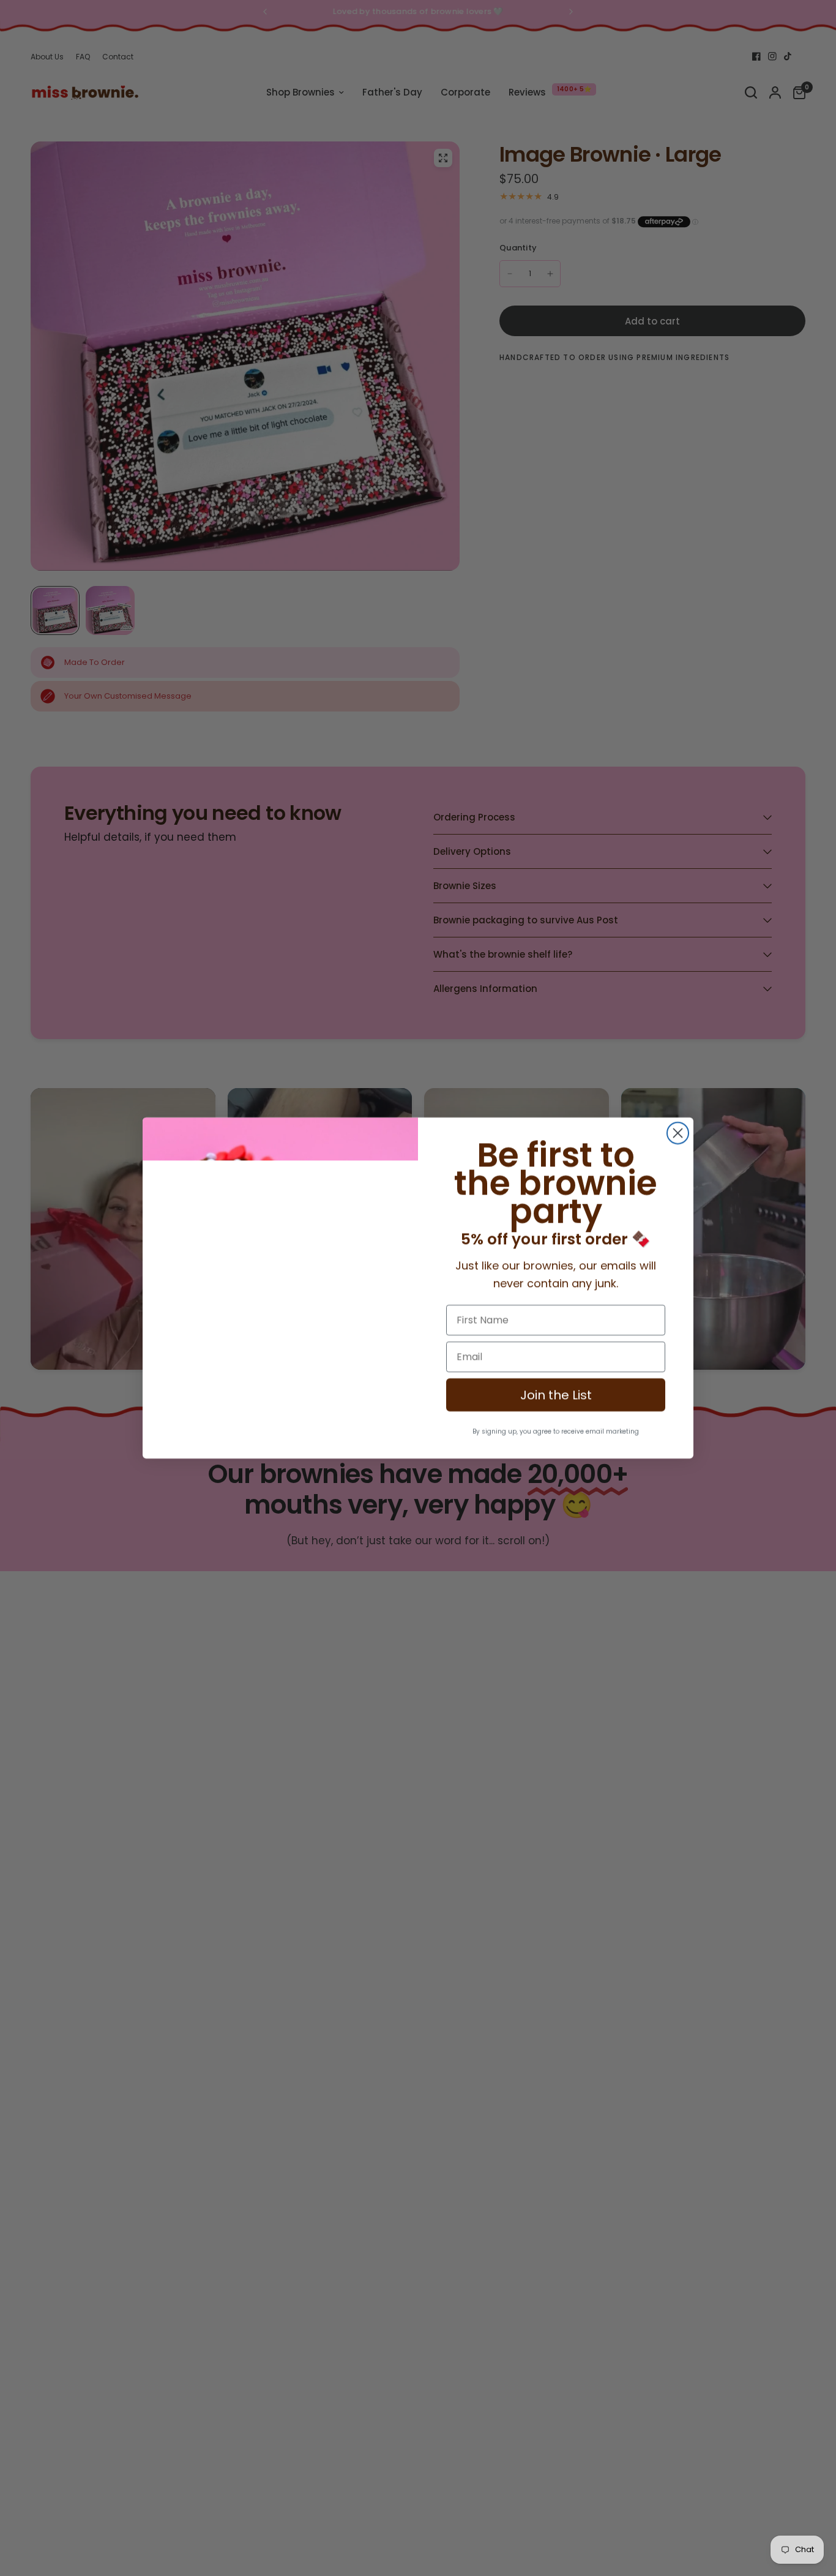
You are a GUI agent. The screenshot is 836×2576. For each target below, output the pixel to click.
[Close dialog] (678, 1133)
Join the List (556, 1395)
